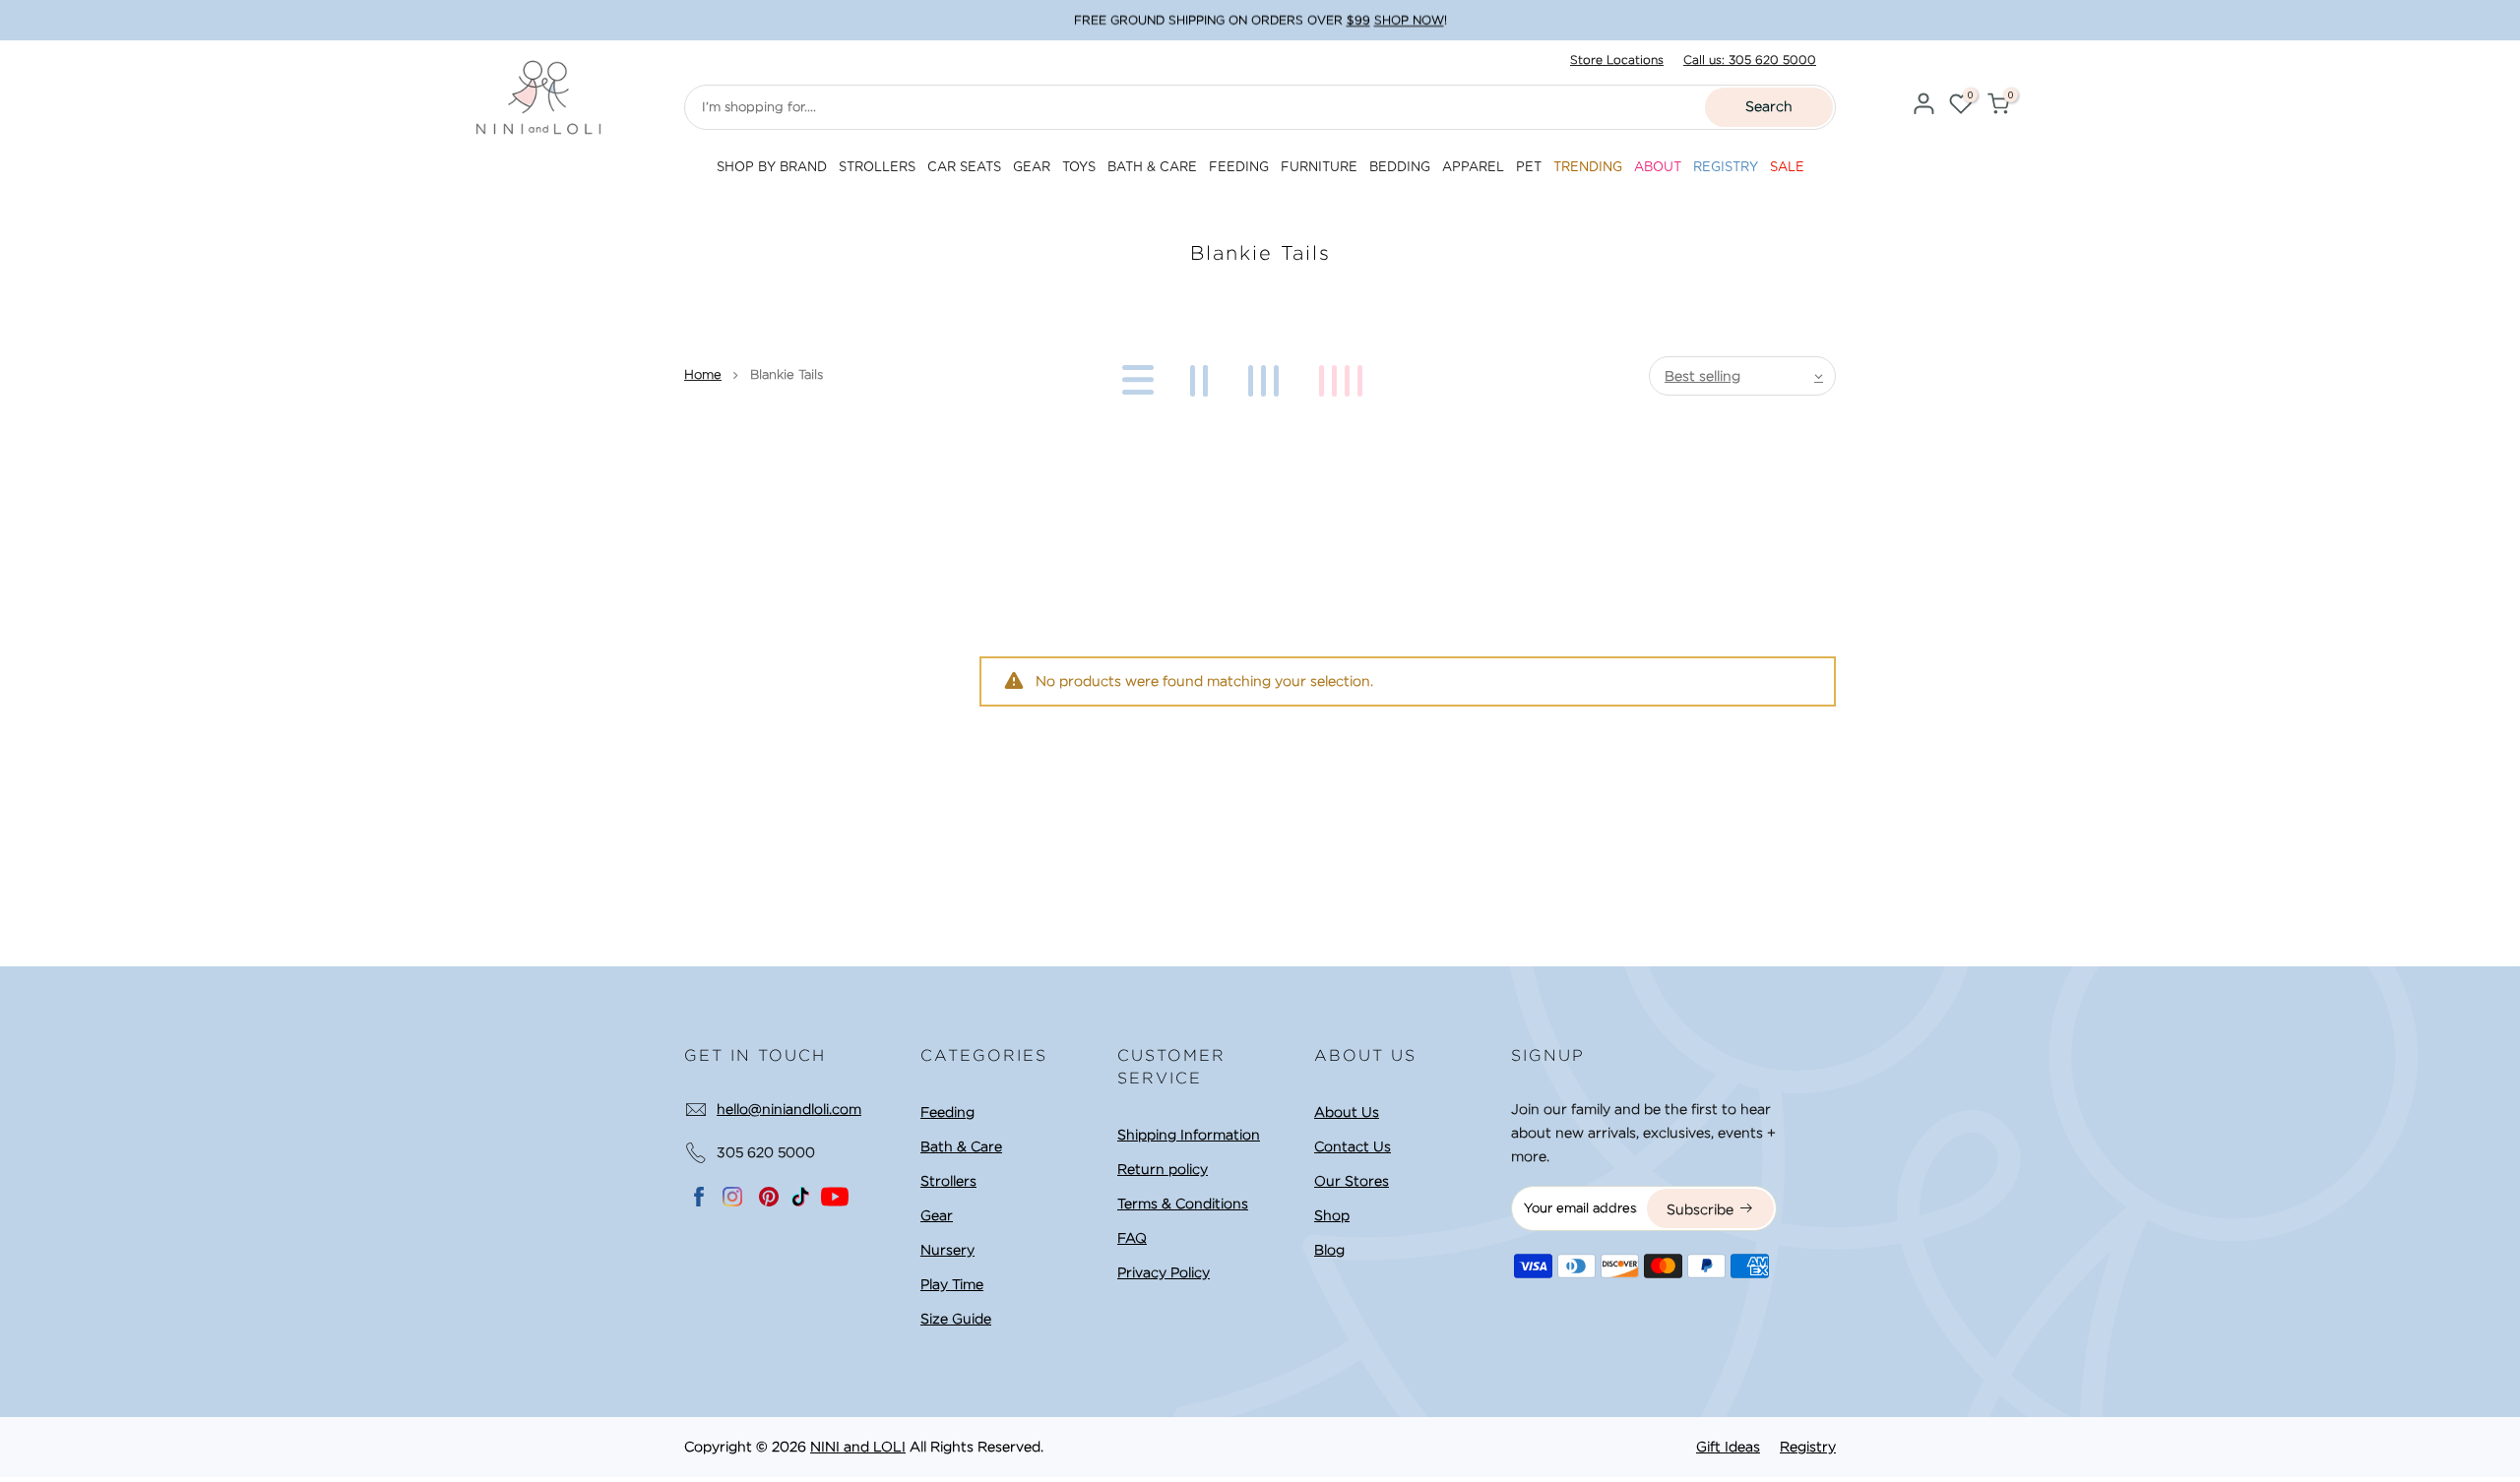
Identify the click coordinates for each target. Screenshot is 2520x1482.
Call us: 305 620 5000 (1750, 60)
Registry (1808, 1447)
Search (1769, 106)
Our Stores (1352, 1181)
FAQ (1132, 1238)
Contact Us (1353, 1146)
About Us (1347, 1112)
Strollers (948, 1181)
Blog (1329, 1250)
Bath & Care (961, 1146)
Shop (1332, 1215)
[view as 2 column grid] (1202, 376)
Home (703, 374)
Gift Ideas (1728, 1447)
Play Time (952, 1284)
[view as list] (1134, 376)
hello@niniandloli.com (789, 1109)
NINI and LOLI (858, 1447)
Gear (937, 1215)
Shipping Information (1189, 1135)
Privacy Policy (1164, 1272)
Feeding (947, 1112)
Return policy (1163, 1169)
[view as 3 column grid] (1267, 376)
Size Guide (956, 1319)
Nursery (947, 1250)
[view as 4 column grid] (1344, 376)
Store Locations (1617, 60)
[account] (1923, 107)
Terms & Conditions (1183, 1204)
